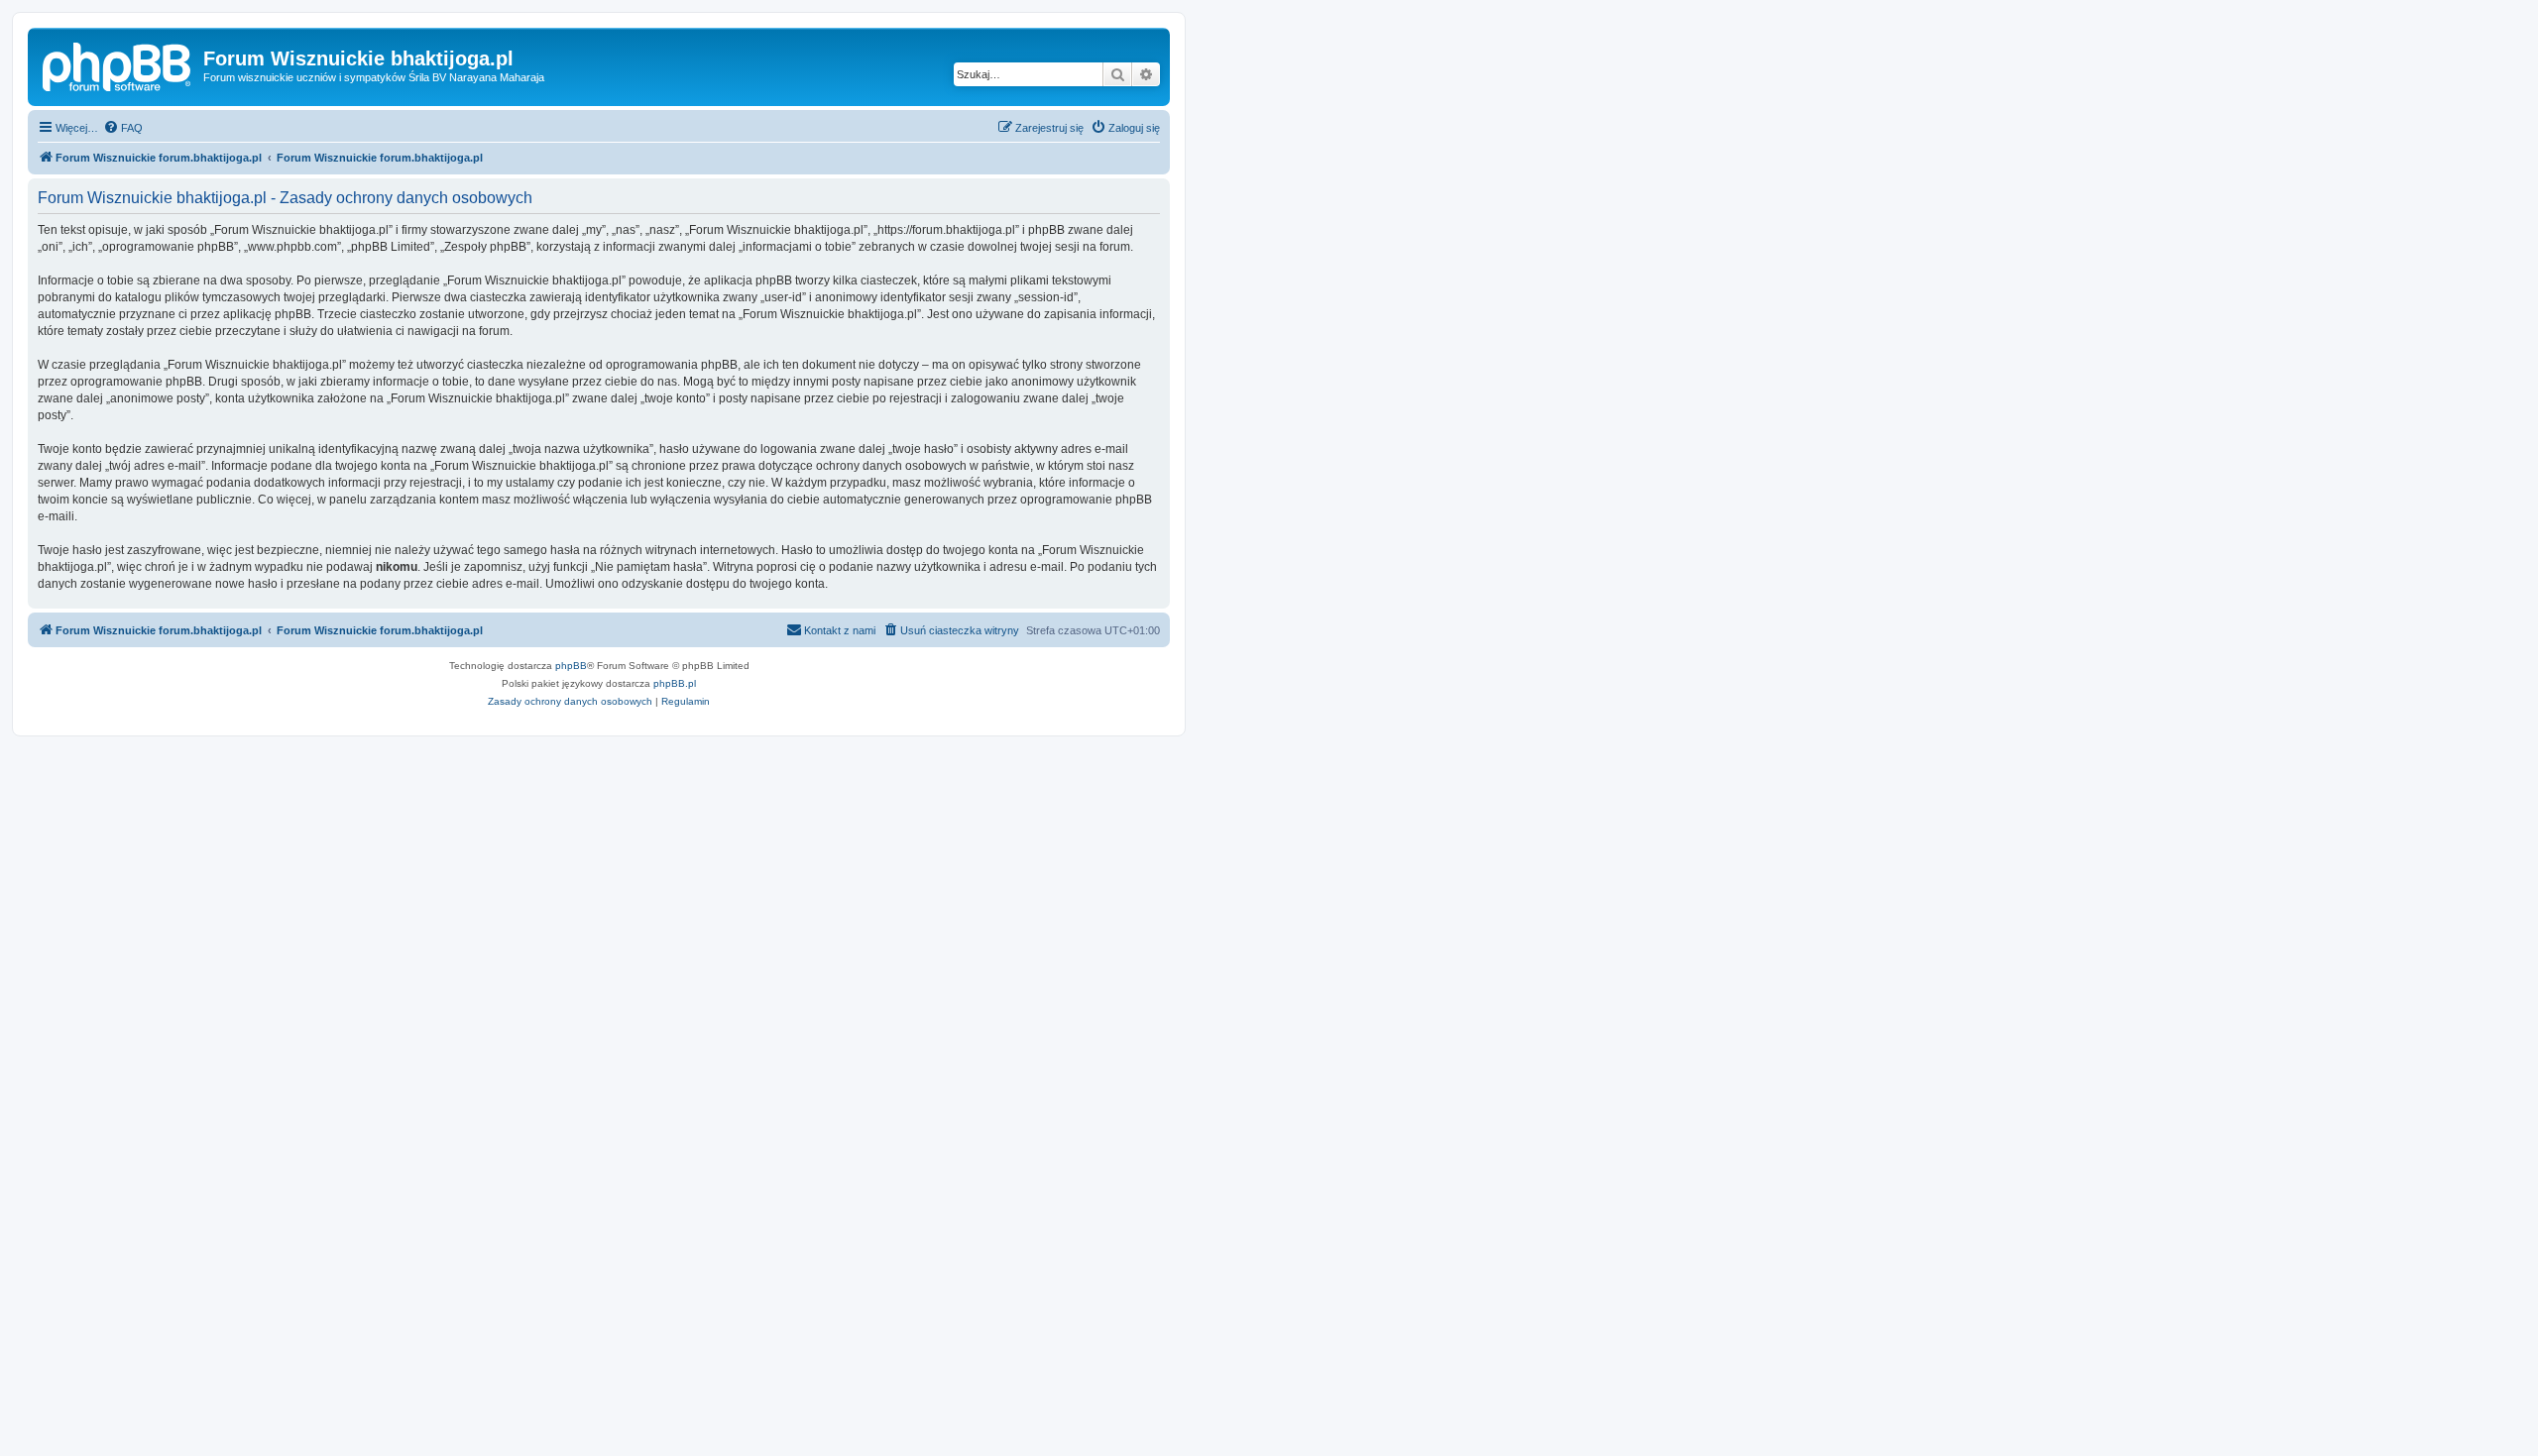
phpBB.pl (675, 683)
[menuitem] (123, 128)
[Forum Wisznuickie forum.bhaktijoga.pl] (118, 64)
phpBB (571, 666)
